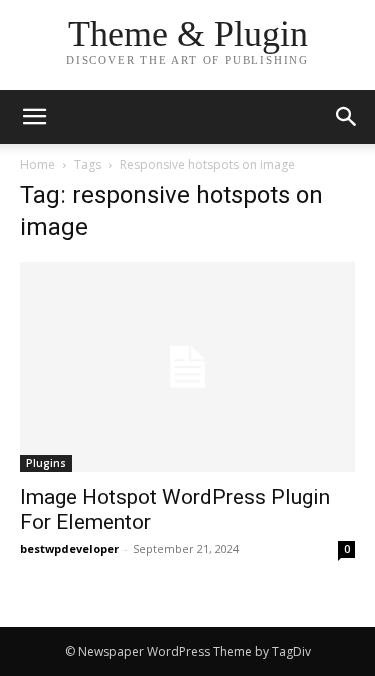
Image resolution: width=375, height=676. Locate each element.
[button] (347, 117)
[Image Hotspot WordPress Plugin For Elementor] (187, 367)
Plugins (46, 463)
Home (37, 164)
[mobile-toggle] (34, 117)
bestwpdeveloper (69, 548)
